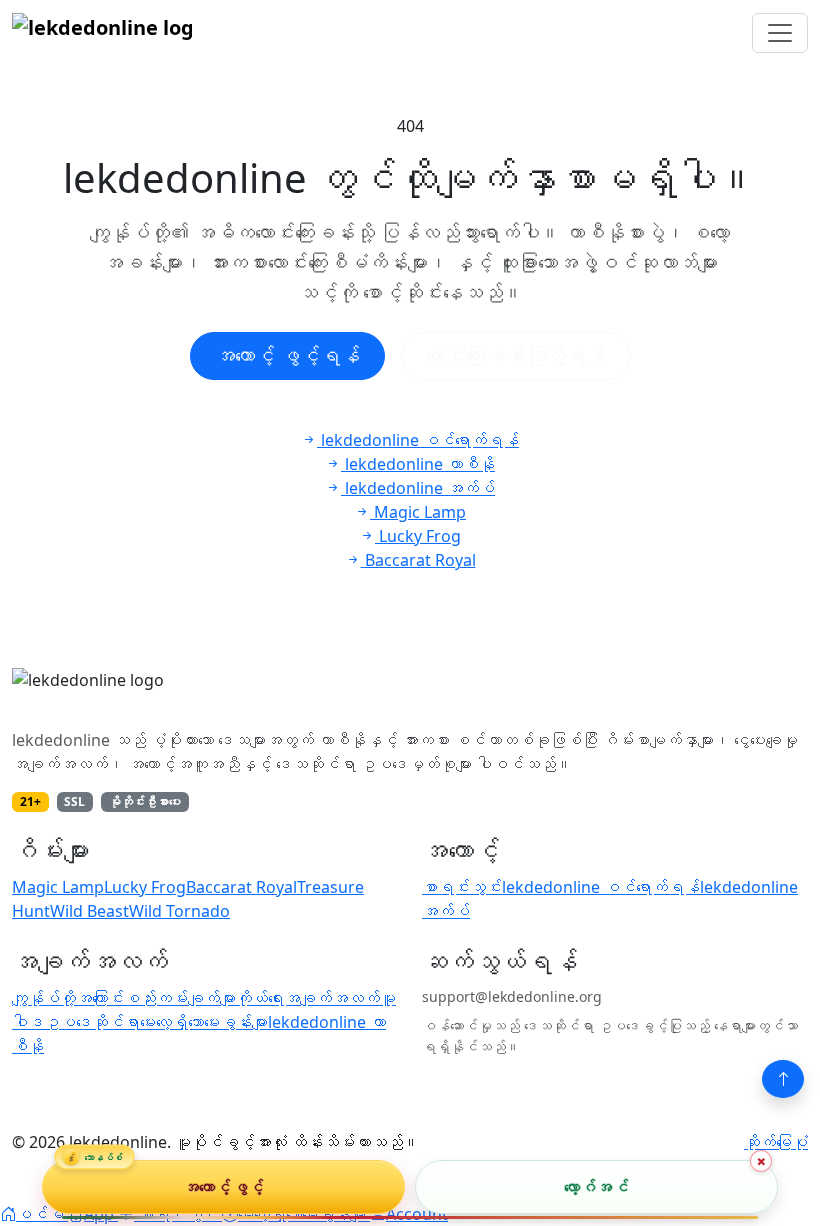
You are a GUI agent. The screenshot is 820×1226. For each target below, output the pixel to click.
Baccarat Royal (241, 887)
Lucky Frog (145, 887)
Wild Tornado (179, 911)
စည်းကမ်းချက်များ (180, 998)
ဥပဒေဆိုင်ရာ (92, 1022)
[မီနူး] (780, 33)
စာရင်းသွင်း (462, 887)
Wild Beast (89, 911)
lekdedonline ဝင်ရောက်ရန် (601, 887)
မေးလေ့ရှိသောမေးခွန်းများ (204, 1022)
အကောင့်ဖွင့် (223, 1187)
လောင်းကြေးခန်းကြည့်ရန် (516, 355)
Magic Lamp (58, 887)
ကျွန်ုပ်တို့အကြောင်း (68, 998)
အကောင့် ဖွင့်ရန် (287, 355)
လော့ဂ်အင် (596, 1187)
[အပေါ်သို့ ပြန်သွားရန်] (783, 1079)
